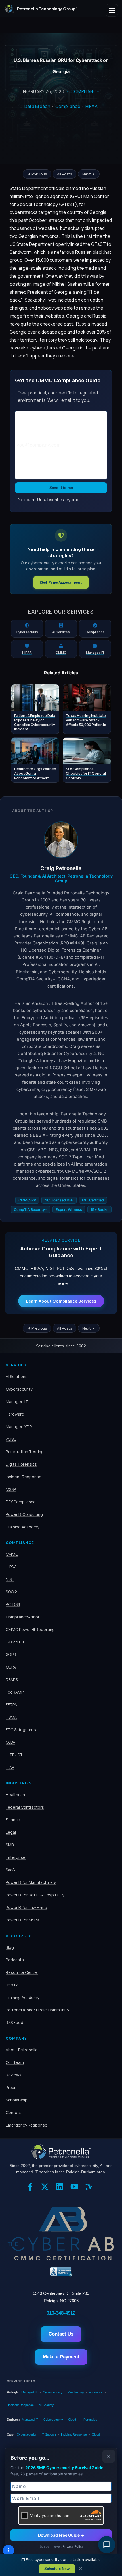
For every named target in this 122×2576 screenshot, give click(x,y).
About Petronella (22, 2050)
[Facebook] (31, 2189)
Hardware (15, 1414)
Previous (39, 174)
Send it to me (61, 488)
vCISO (11, 1439)
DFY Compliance (21, 1502)
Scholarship (17, 2100)
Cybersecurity (19, 1389)
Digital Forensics (21, 1464)
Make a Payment (61, 2357)
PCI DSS (13, 1604)
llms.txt (12, 1985)
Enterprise (16, 1857)
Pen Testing (76, 2392)
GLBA (10, 1742)
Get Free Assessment (61, 582)
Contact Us (61, 2334)
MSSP (11, 1489)
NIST (10, 1579)
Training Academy (22, 1527)
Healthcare (16, 1795)
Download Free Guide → (61, 2535)
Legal (11, 1832)
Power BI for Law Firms (26, 1907)
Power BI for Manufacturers (31, 1882)
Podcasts (15, 1960)
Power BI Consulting (24, 1514)
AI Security (46, 2405)
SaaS (10, 1870)
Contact (13, 2112)
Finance (13, 1820)
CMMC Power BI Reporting (30, 1629)
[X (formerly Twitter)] (46, 2189)
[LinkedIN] (61, 2189)
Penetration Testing (25, 1452)
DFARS (12, 1679)
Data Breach (37, 106)
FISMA (11, 1717)
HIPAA (92, 106)
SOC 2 (11, 1592)
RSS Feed (14, 2022)
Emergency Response (27, 2125)
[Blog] (91, 2189)
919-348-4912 (61, 2313)
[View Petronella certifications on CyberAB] (61, 2233)
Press (11, 2087)
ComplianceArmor (23, 1617)
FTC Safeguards (21, 1730)
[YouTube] (76, 2189)
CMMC (12, 1554)
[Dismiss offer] (109, 2456)
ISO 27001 (15, 1642)
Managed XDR (19, 1427)
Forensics (96, 2392)
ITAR (10, 1767)
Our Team (15, 2062)
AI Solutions (17, 1376)
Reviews (14, 2075)
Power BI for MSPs (22, 1920)
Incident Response (24, 1477)
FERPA (11, 1705)
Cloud (72, 2420)
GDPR (11, 1654)
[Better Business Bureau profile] (61, 2272)
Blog (10, 1947)
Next (87, 174)
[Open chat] (107, 2545)
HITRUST (14, 1755)
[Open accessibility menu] (9, 2550)
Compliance (85, 92)
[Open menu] (112, 10)
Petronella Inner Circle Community (37, 2010)
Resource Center (22, 1972)
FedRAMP (15, 1692)
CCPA (11, 1667)
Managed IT (17, 1402)
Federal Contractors (25, 1807)
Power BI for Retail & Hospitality (35, 1895)
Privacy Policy (73, 2546)
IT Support (49, 2434)
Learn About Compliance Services (61, 1301)
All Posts (65, 174)
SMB (10, 1845)
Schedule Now (57, 2569)
